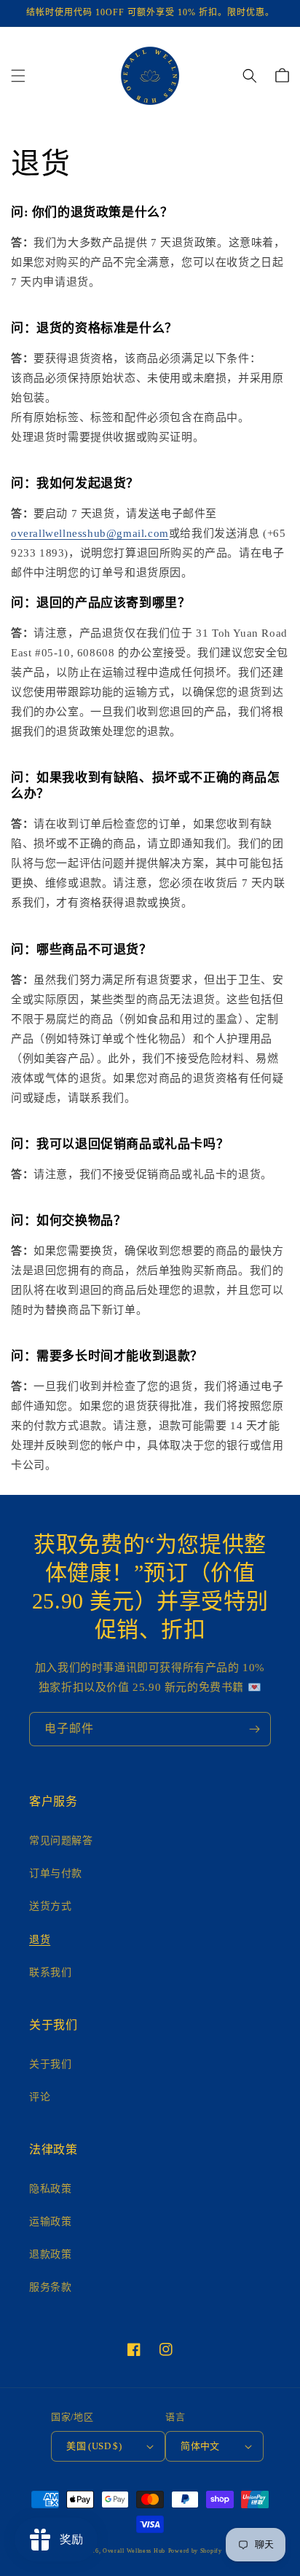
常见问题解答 (61, 1841)
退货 (40, 1940)
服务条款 (50, 2287)
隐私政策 (50, 2189)
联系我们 (50, 1972)
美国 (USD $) (94, 2446)
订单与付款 (56, 1873)
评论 (40, 2097)
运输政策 (50, 2222)
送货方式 (50, 1906)
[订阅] (254, 1729)
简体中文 (200, 2446)
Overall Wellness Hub (134, 2551)
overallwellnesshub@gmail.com (90, 533)
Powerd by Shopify (195, 2551)
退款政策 (50, 2254)
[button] (18, 76)
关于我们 (50, 2064)
